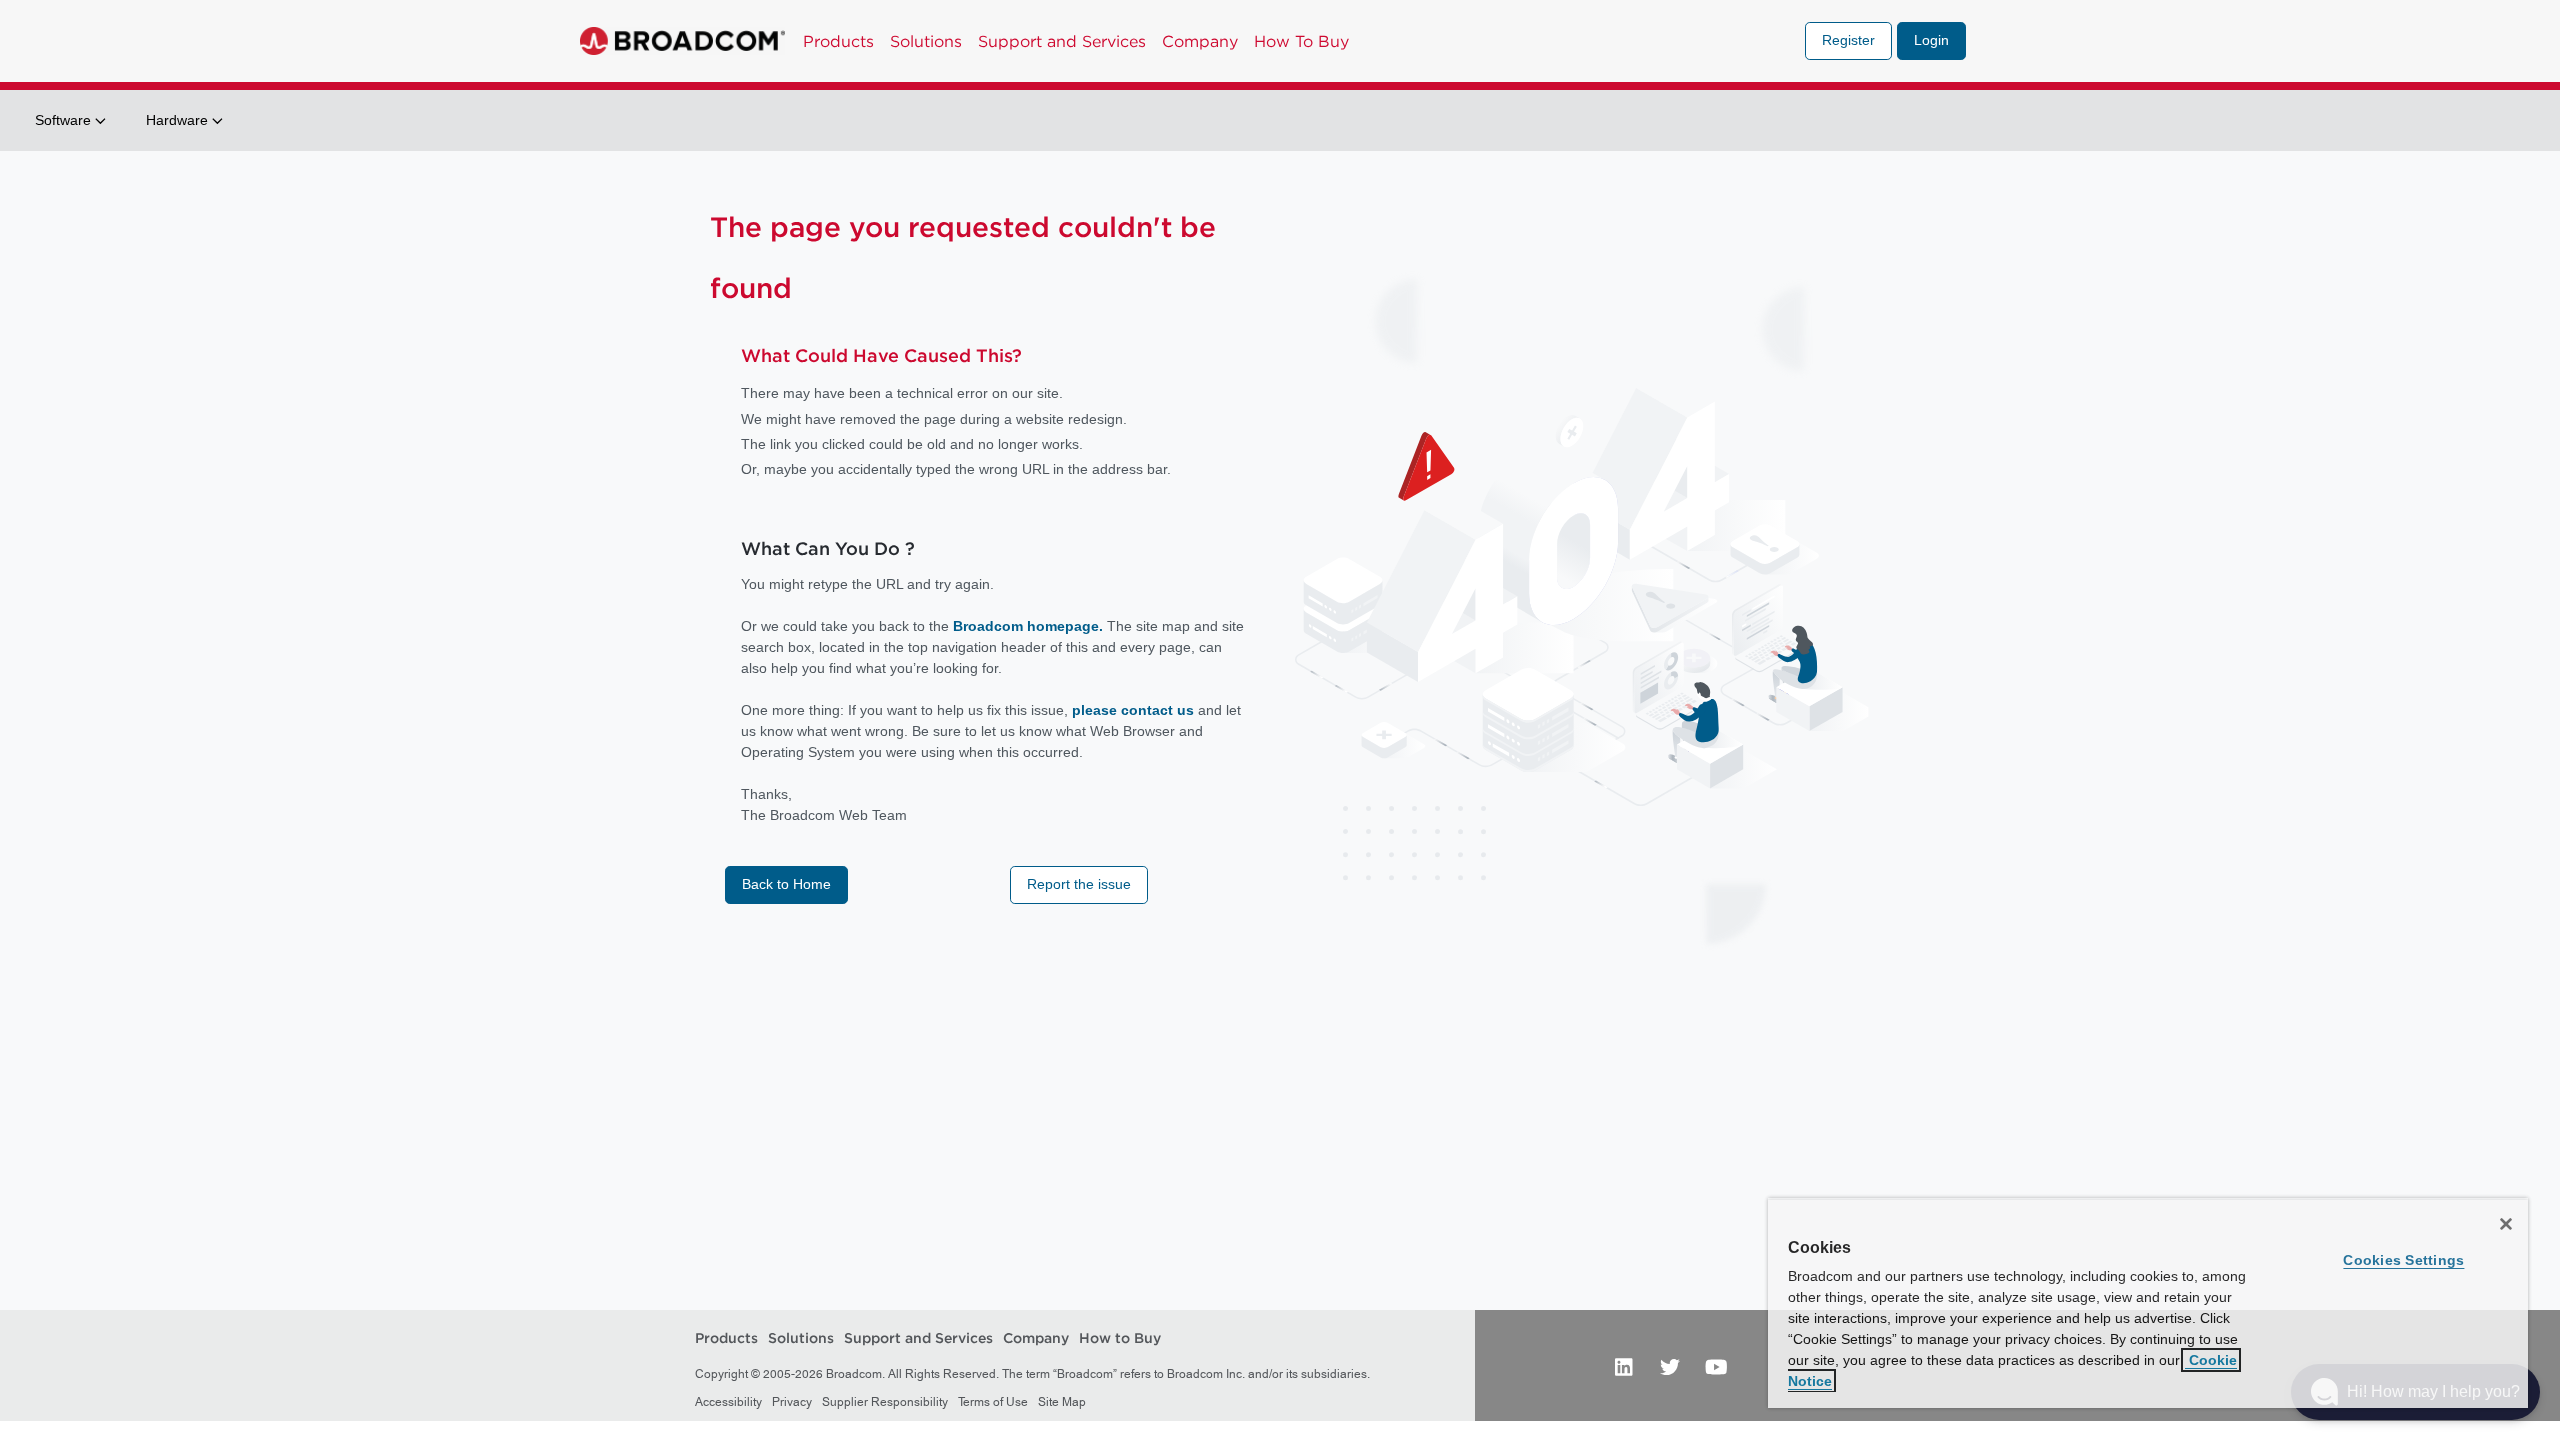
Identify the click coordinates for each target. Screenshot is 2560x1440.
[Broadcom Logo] (682, 41)
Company (1200, 41)
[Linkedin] (1624, 1366)
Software (65, 120)
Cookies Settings (2403, 1260)
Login (1931, 40)
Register (1848, 40)
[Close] (2506, 1224)
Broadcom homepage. (1028, 626)
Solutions (926, 41)
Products (838, 41)
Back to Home (786, 884)
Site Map (1062, 1402)
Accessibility (728, 1402)
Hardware (179, 120)
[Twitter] (1670, 1366)
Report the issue (1079, 884)
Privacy (792, 1402)
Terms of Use (993, 1402)
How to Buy (1120, 1339)
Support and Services (1062, 41)
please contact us (1135, 710)
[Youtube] (1716, 1366)
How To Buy (1301, 41)
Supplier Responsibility (885, 1402)
